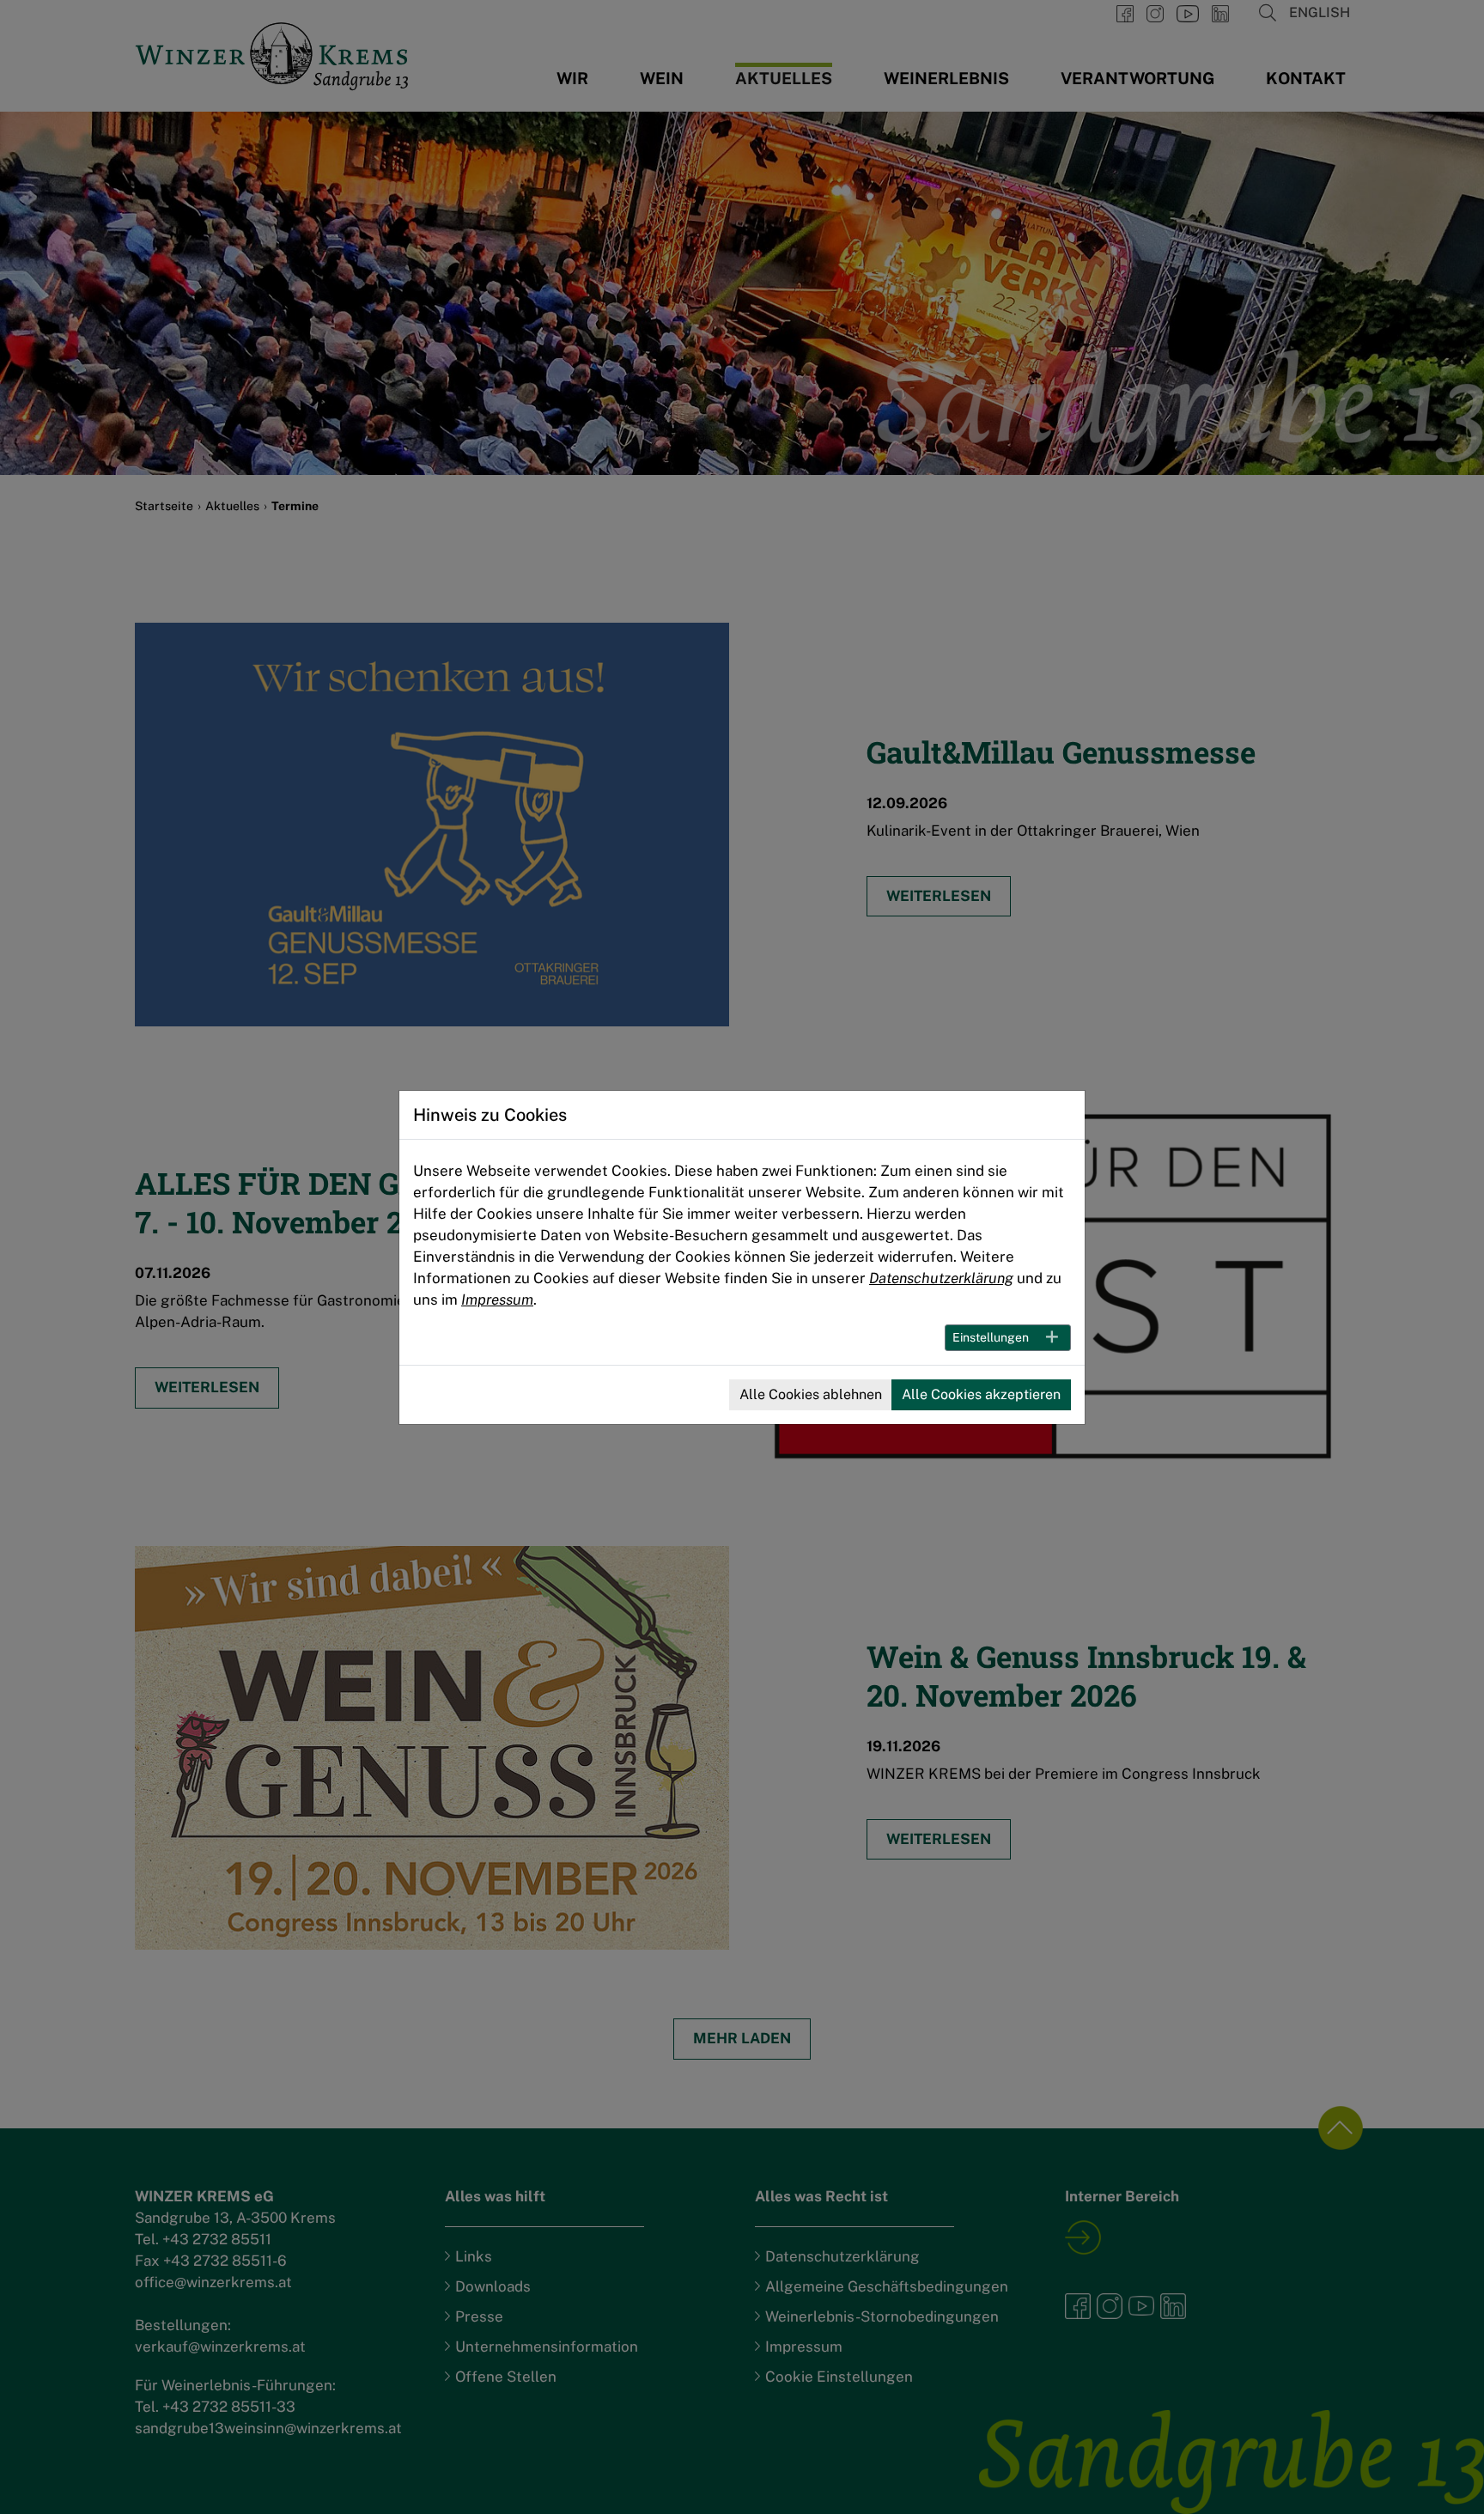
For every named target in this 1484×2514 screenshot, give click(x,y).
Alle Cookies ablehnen (811, 1394)
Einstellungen (991, 1337)
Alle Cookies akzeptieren (981, 1394)
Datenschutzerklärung (941, 1278)
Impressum (497, 1300)
